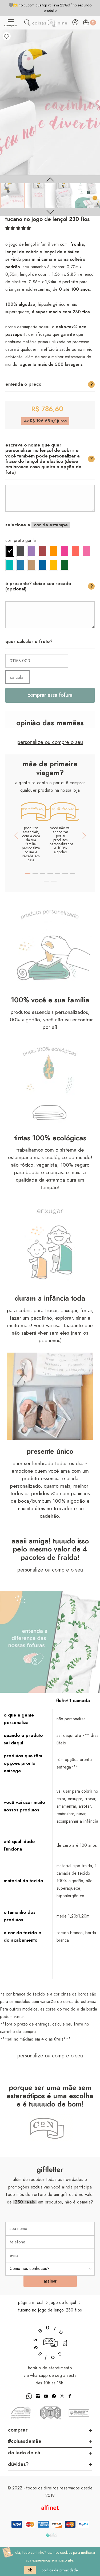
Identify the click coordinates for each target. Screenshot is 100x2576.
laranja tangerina (54, 551)
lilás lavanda (32, 551)
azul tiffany (10, 565)
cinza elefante (21, 551)
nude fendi (32, 565)
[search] (27, 24)
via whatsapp (36, 2376)
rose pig (86, 551)
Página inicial (31, 2303)
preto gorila (10, 551)
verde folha (65, 565)
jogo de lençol (63, 2303)
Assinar (50, 2281)
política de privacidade (60, 2570)
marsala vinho (43, 551)
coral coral (75, 551)
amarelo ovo (54, 565)
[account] (75, 24)
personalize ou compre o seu (50, 742)
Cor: (21, 541)
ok (30, 2570)
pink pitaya (65, 551)
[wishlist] (7, 36)
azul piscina (43, 565)
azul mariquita (21, 565)
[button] (18, 228)
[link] (13, 196)
